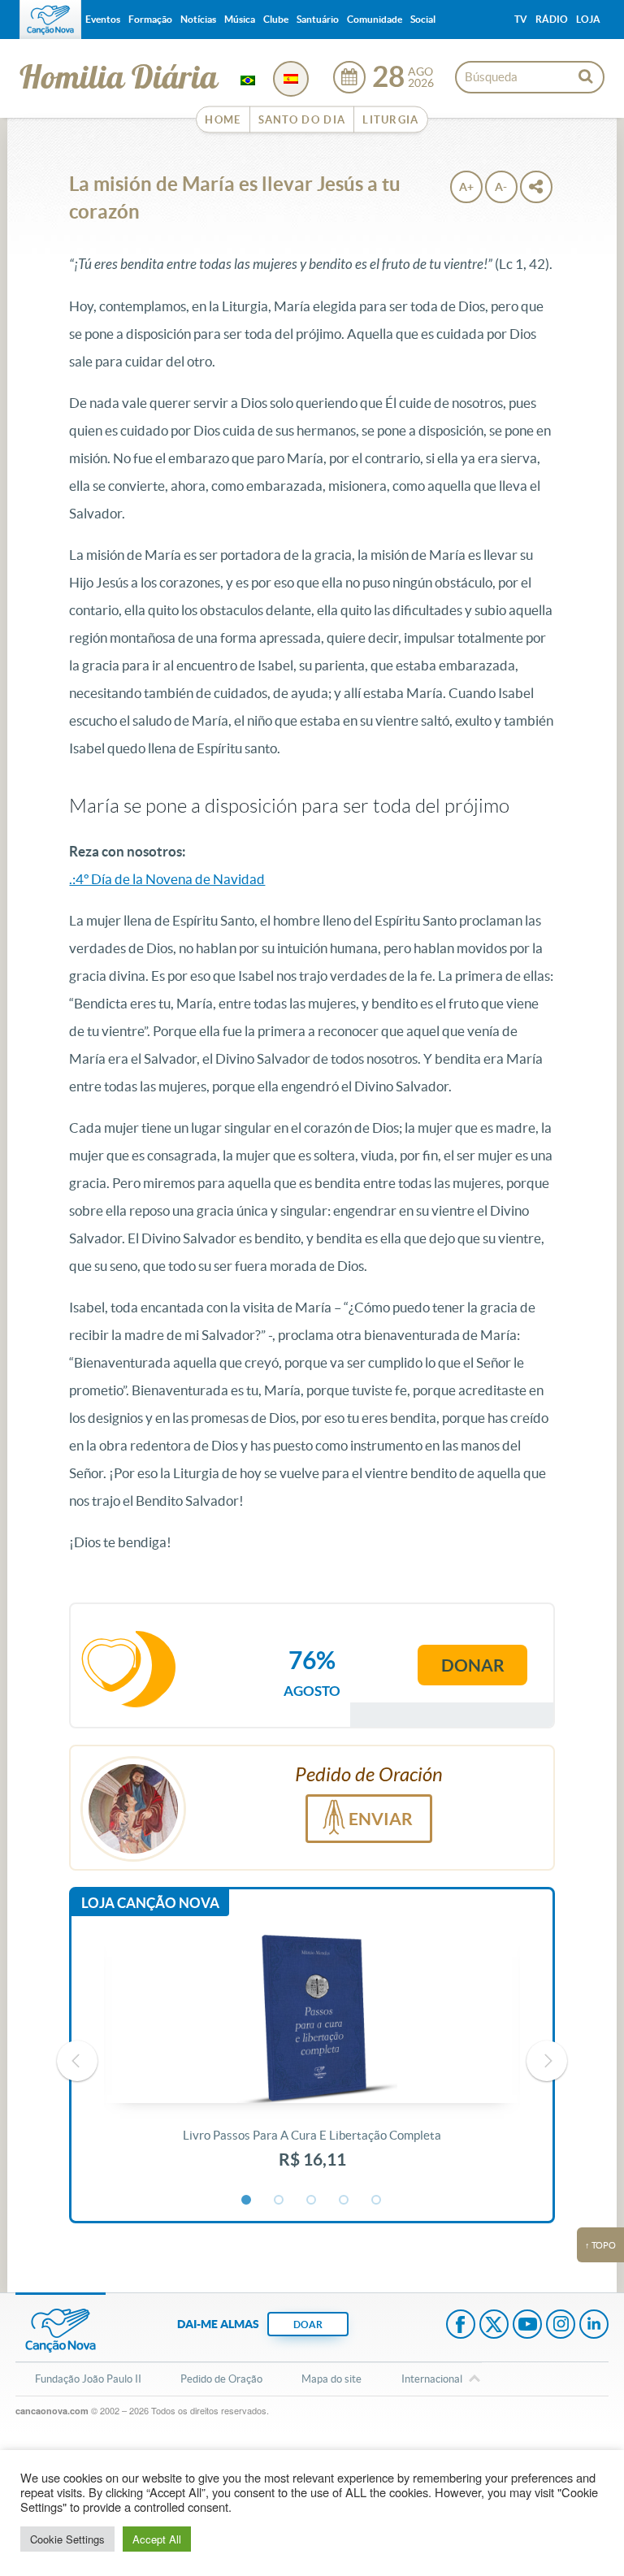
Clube (276, 19)
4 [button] (344, 2201)
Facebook (461, 2326)
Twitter (494, 2326)
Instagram (561, 2326)
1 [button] (247, 2201)
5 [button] (377, 2201)
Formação (150, 19)
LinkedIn (594, 2326)
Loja (588, 19)
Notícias (198, 19)
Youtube (527, 2326)
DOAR (308, 2324)
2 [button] (279, 2201)
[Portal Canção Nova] (50, 20)
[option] (312, 2061)
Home (223, 120)
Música (240, 19)
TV (521, 19)
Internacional (432, 2379)
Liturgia (390, 120)
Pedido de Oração (221, 2379)
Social (423, 19)
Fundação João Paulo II (88, 2379)
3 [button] (312, 2201)
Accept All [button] (157, 2539)
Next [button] (547, 2061)
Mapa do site (331, 2379)
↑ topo (600, 2245)
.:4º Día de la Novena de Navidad (167, 879)
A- (501, 187)
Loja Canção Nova (150, 1903)
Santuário (318, 19)
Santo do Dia (302, 120)
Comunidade (375, 19)
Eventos (103, 19)
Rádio (552, 19)
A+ (466, 187)
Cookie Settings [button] (67, 2539)
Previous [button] (77, 2061)
